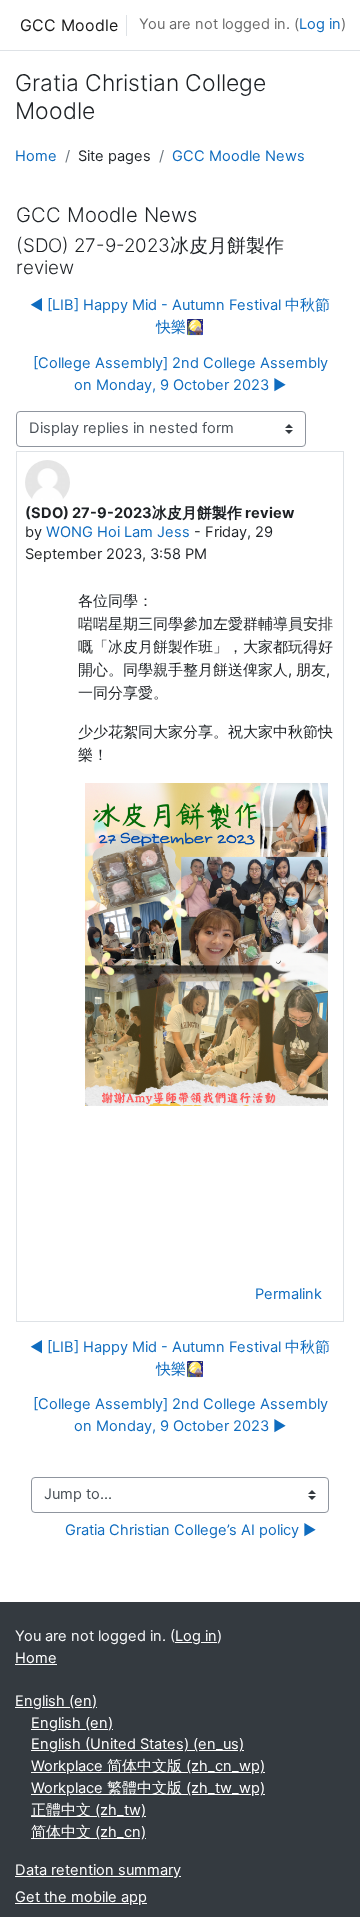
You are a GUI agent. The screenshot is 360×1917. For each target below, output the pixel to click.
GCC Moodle (69, 25)
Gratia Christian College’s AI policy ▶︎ (190, 1530)
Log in (320, 24)
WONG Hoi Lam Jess (118, 532)
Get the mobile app (81, 1897)
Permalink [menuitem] (288, 1294)
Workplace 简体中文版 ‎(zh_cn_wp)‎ (148, 1766)
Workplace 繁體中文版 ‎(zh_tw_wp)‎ (148, 1788)
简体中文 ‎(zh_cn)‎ (88, 1832)
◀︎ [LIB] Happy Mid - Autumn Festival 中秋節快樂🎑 (180, 316)
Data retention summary (98, 1870)
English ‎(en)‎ (56, 1701)
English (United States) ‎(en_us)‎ (137, 1744)
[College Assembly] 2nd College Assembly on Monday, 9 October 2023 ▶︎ (180, 374)
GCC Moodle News (238, 156)
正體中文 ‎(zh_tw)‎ (88, 1810)
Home (36, 156)
